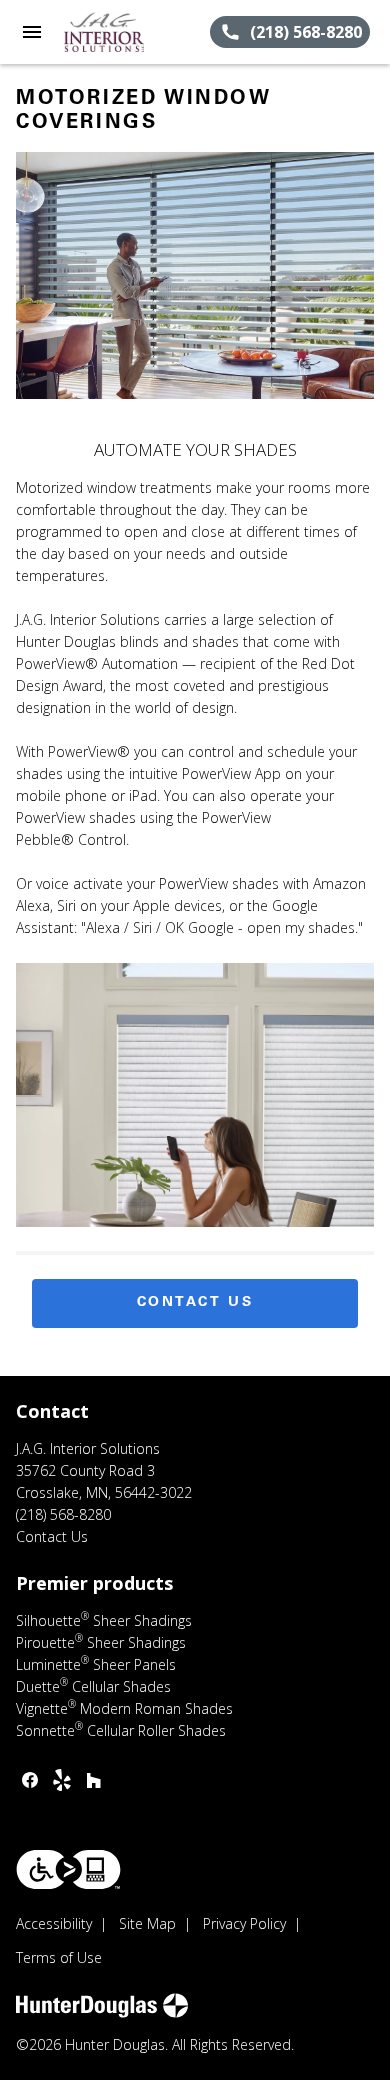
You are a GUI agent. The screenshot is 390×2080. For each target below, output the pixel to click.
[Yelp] (62, 1780)
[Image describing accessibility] (68, 1869)
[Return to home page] (124, 32)
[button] (32, 32)
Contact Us (195, 1303)
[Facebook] (30, 1780)
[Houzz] (94, 1780)
